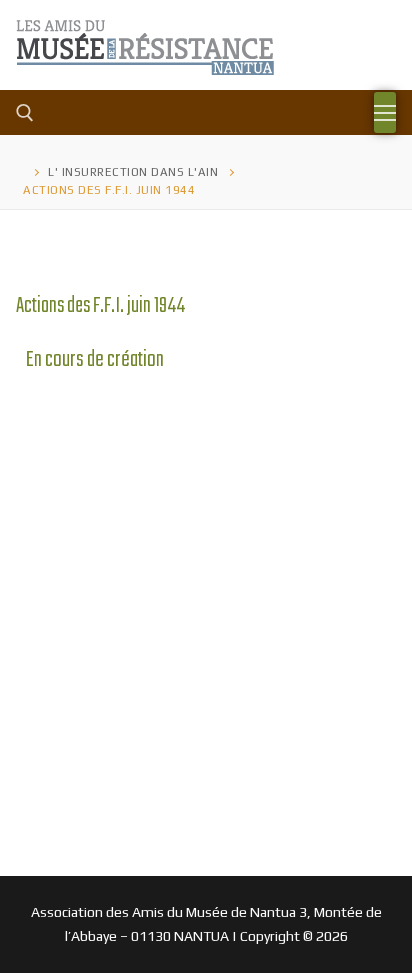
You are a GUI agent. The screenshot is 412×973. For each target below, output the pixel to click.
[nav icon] (385, 113)
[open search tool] (25, 113)
